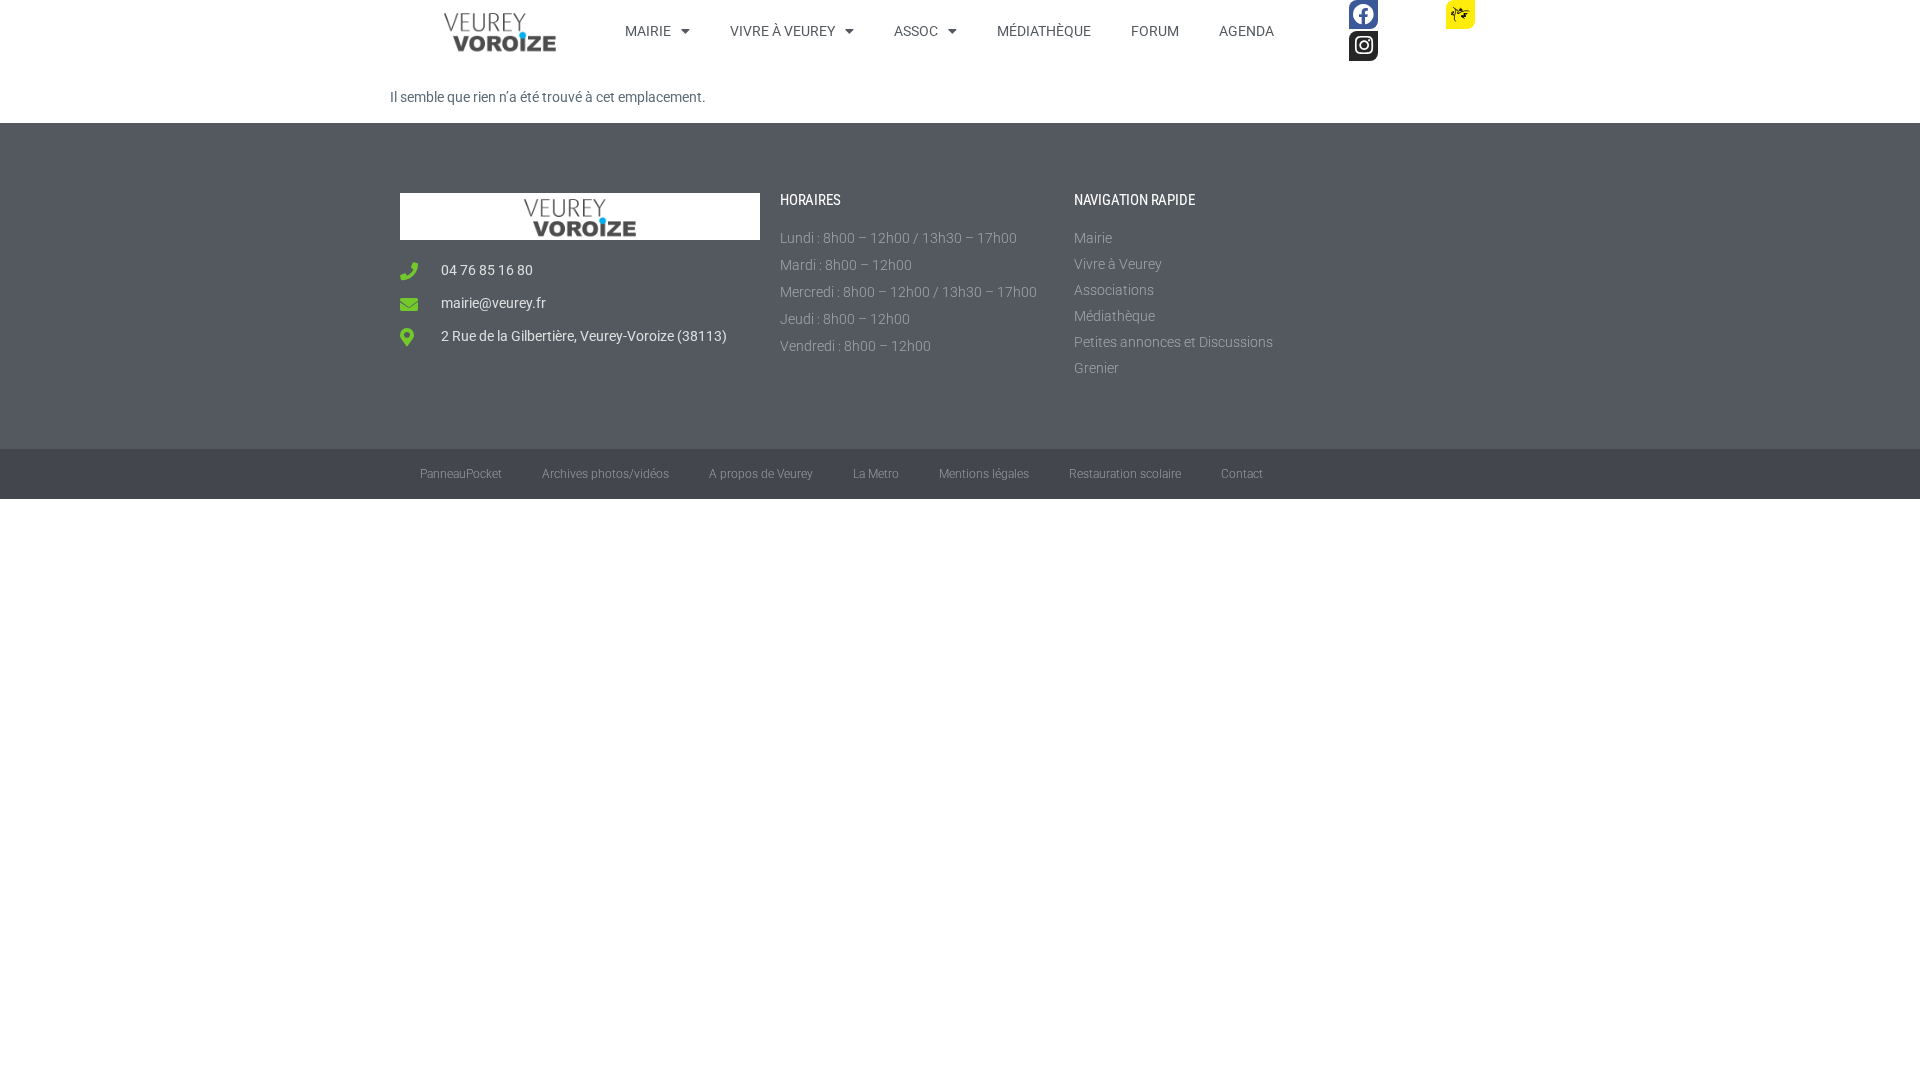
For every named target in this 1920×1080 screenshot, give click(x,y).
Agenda (1246, 31)
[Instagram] (1363, 45)
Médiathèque (1044, 31)
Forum (1155, 31)
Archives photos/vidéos (605, 474)
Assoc (916, 31)
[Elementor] (1508, 14)
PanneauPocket (461, 474)
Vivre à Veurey (782, 31)
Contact (1242, 474)
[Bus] (1411, 14)
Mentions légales (984, 474)
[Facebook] (1363, 14)
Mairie (648, 31)
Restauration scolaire (1125, 474)
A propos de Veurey (761, 474)
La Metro (876, 474)
